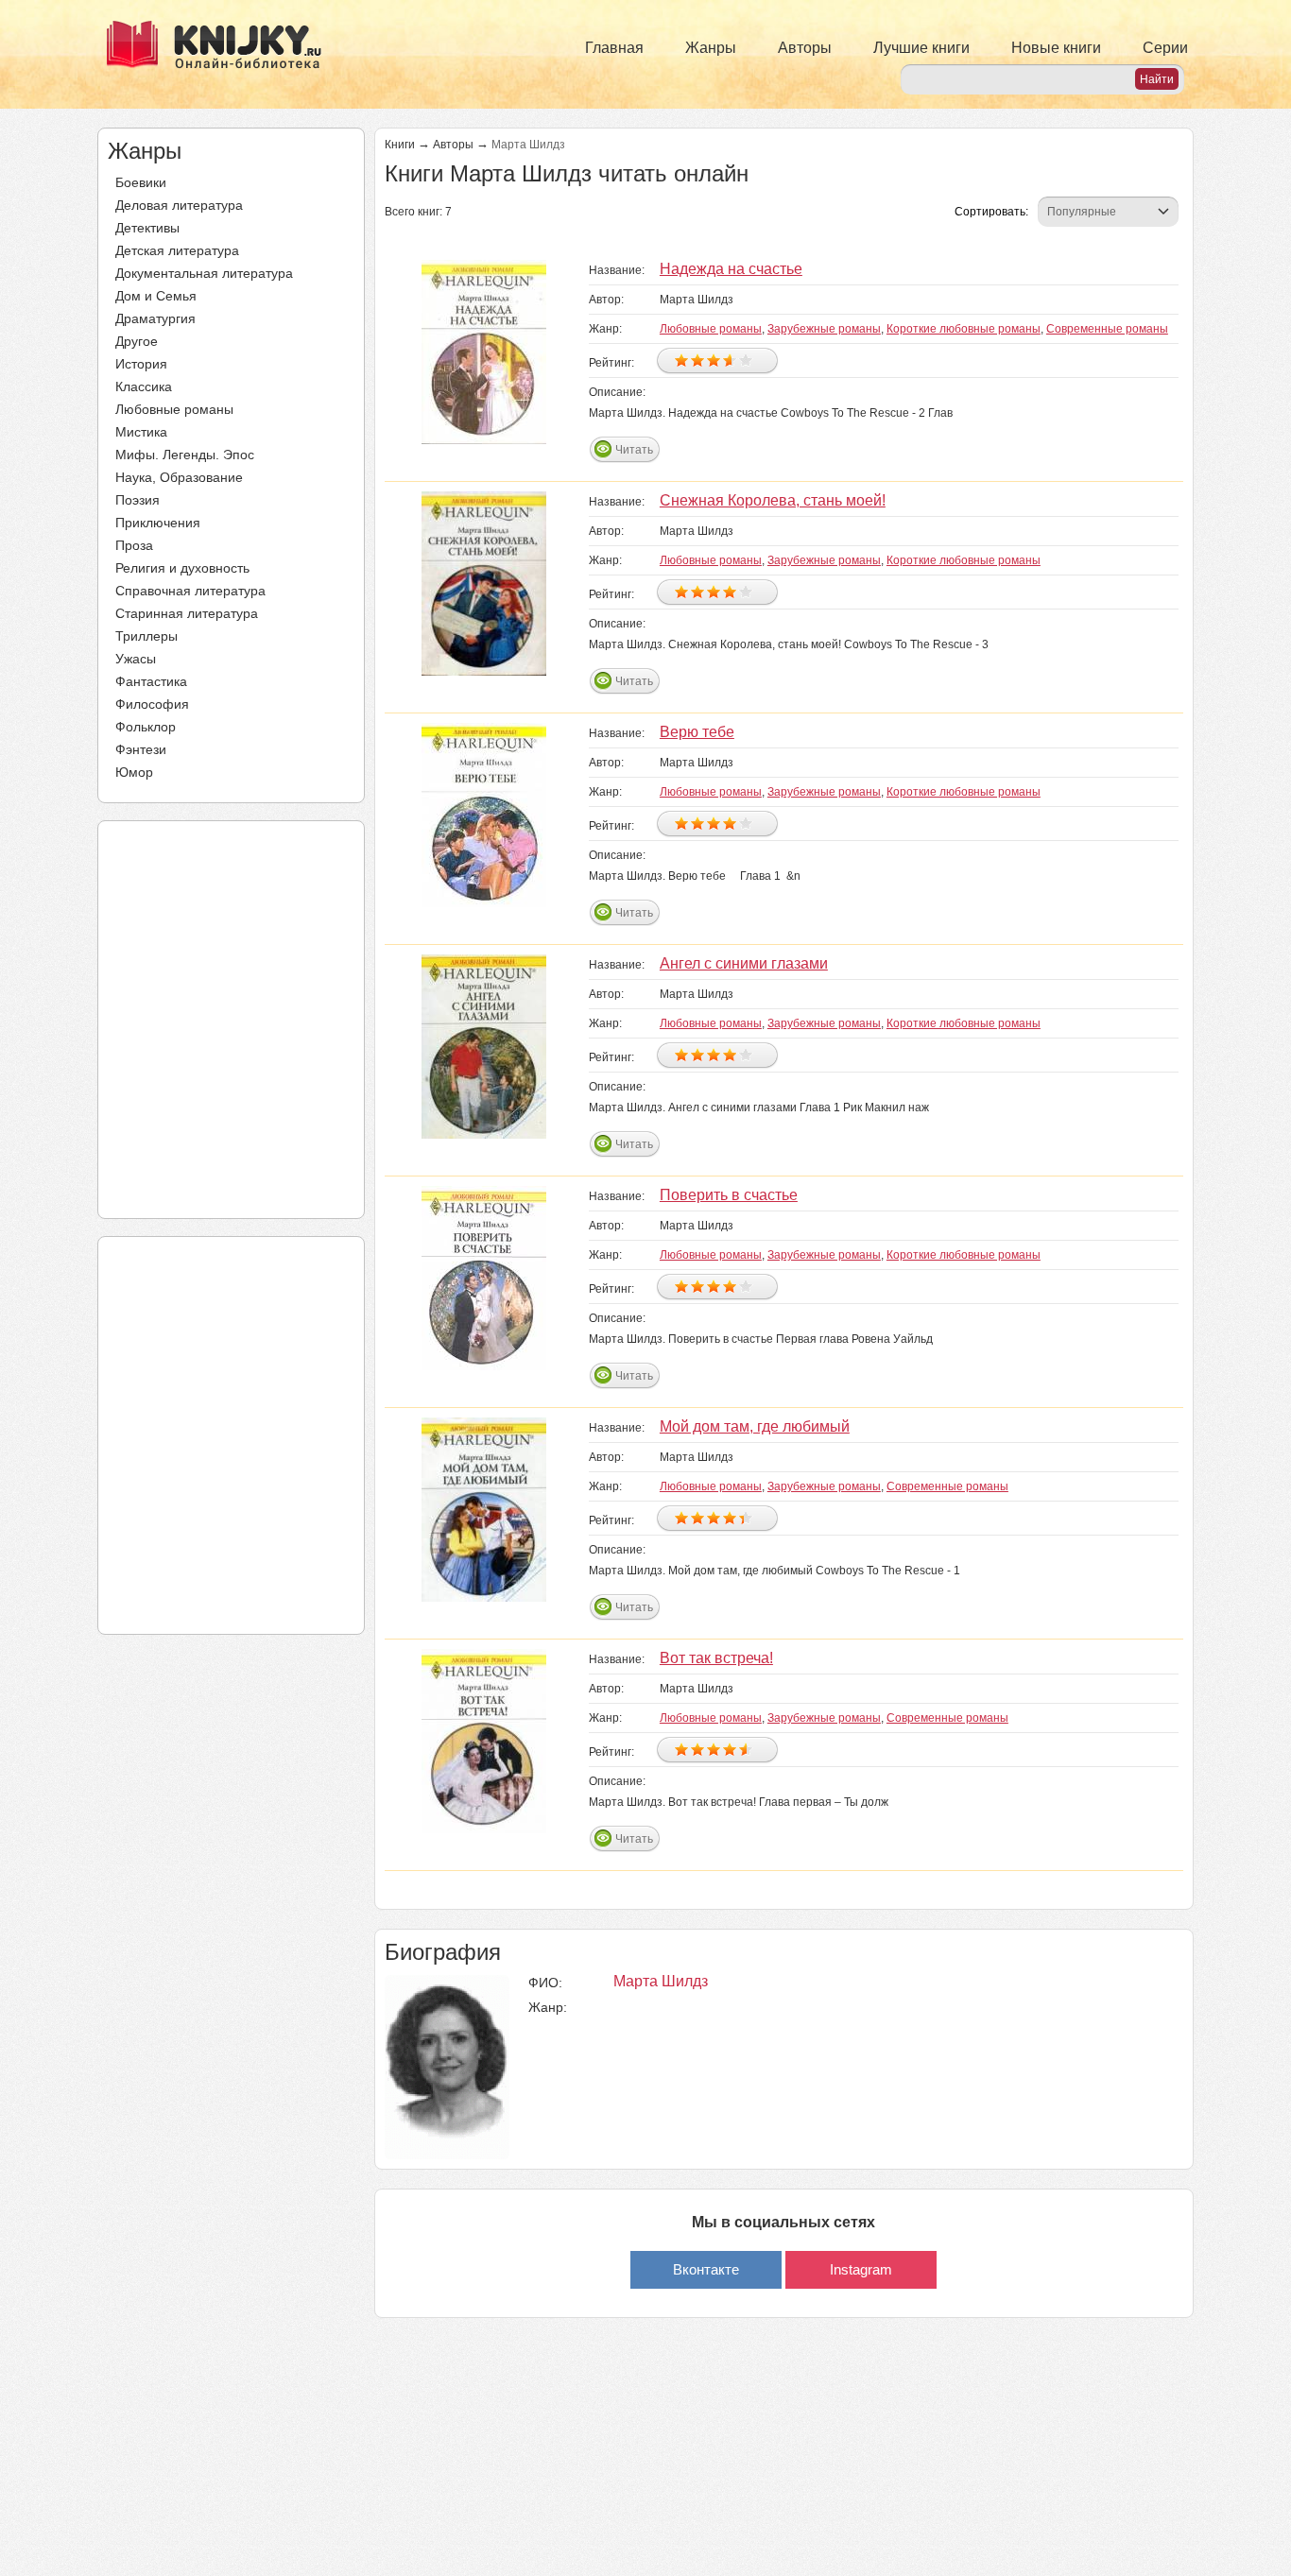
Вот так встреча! (716, 1658)
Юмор (134, 772)
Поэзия (138, 500)
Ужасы (136, 659)
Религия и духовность (182, 568)
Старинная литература (187, 613)
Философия (152, 704)
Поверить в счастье (729, 1195)
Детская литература (177, 250)
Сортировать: (991, 212)
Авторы (805, 48)
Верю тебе (697, 732)
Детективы (147, 228)
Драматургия (155, 318)
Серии (1165, 48)
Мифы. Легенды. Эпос (185, 455)
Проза (134, 545)
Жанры (711, 48)
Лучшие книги (921, 48)
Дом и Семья (156, 296)
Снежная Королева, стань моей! (773, 500)
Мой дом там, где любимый (755, 1426)
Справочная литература (190, 591)
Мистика (141, 432)
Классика (144, 386)
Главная (614, 48)
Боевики (141, 182)
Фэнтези (141, 749)
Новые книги (1056, 48)
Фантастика (151, 681)
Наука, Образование (179, 477)
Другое (137, 341)
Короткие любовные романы (964, 329)
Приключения (158, 523)
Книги (400, 145)
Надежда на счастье (731, 269)
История (141, 364)
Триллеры (146, 636)
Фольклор (146, 727)
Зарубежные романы (824, 329)
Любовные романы (174, 409)
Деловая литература (179, 205)
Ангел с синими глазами (744, 963)
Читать (634, 450)
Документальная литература (204, 273)
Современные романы (1107, 329)
